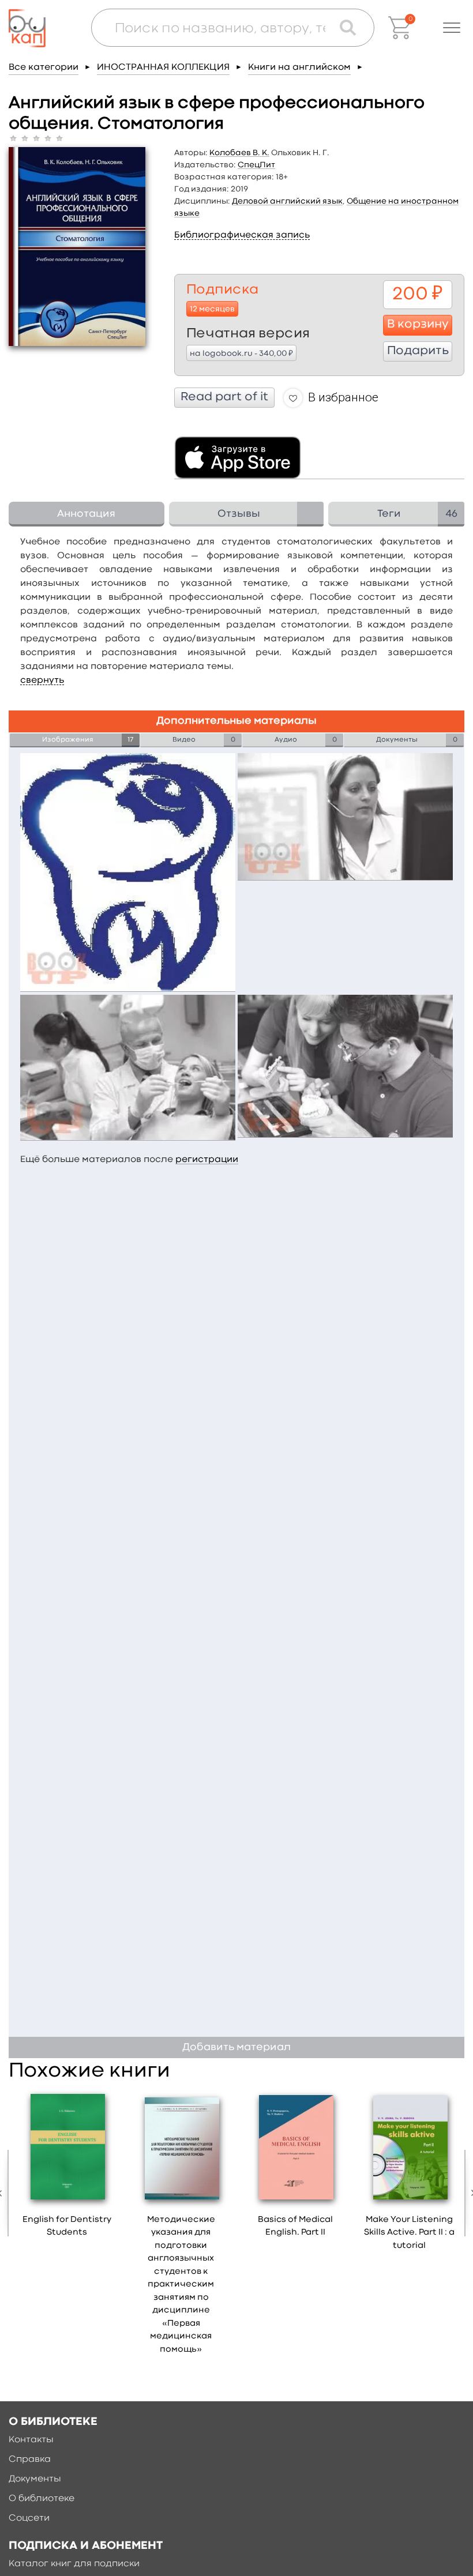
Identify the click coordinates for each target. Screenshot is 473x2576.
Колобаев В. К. (239, 153)
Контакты (31, 2440)
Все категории (44, 67)
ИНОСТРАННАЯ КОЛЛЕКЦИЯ (163, 67)
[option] (67, 2168)
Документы (35, 2479)
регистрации (207, 1160)
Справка (30, 2460)
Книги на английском (299, 67)
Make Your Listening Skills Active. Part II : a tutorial (409, 2233)
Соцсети (29, 2518)
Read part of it (224, 397)
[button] (452, 28)
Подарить (418, 351)
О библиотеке (42, 2499)
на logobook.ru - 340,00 (241, 353)
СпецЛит (256, 165)
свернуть (42, 680)
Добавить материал (236, 2047)
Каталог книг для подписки (74, 2564)
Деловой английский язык (287, 201)
